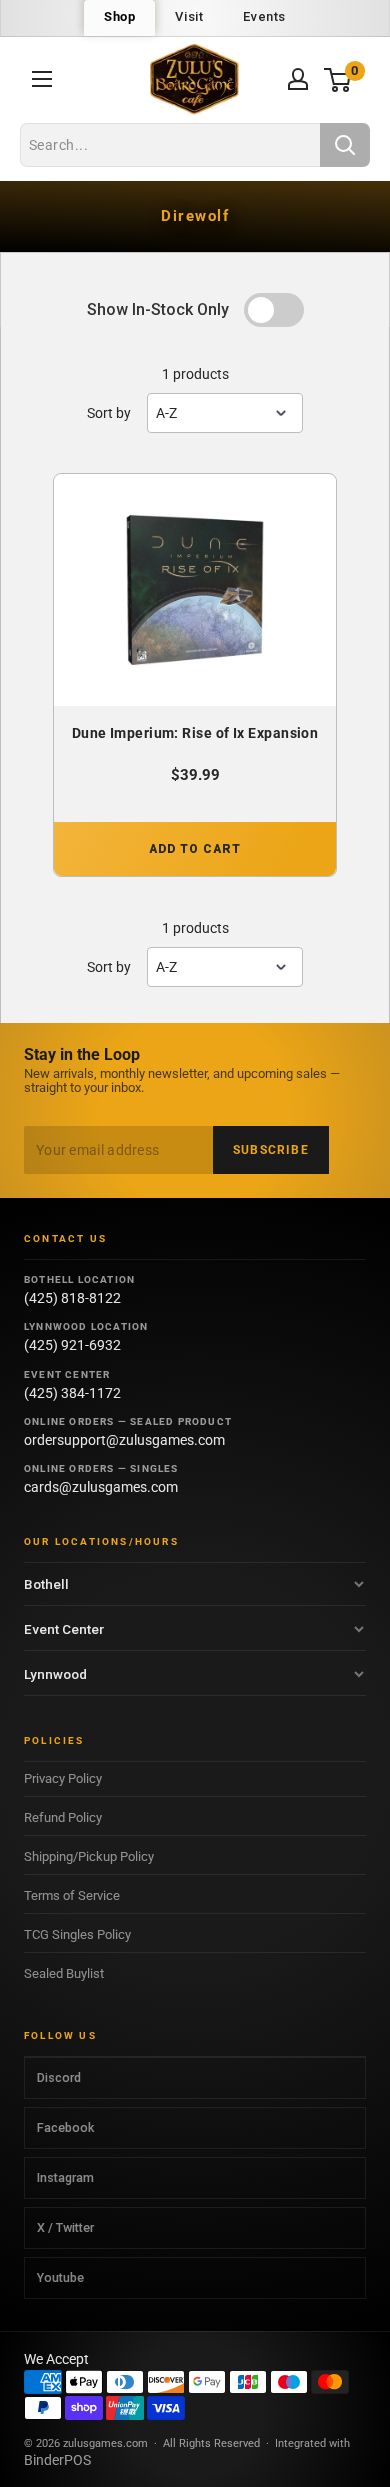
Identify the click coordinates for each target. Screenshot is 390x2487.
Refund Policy (63, 1817)
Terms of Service (72, 1895)
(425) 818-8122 (72, 1298)
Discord (59, 2077)
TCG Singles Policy (77, 1934)
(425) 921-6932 (72, 1345)
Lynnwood (55, 1674)
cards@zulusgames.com (101, 1487)
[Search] (345, 145)
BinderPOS (57, 2460)
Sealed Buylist (64, 1973)
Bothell (46, 1584)
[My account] (298, 79)
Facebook (65, 2127)
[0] (338, 79)
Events (264, 16)
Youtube (60, 2277)
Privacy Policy (63, 1778)
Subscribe (271, 1150)
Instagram (65, 2177)
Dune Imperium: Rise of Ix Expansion (195, 733)
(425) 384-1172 (72, 1393)
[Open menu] (42, 79)
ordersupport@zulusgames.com (124, 1440)
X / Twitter (65, 2227)
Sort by (109, 413)
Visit (189, 16)
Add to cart (195, 849)
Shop (119, 16)
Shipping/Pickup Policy (89, 1856)
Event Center (64, 1629)
